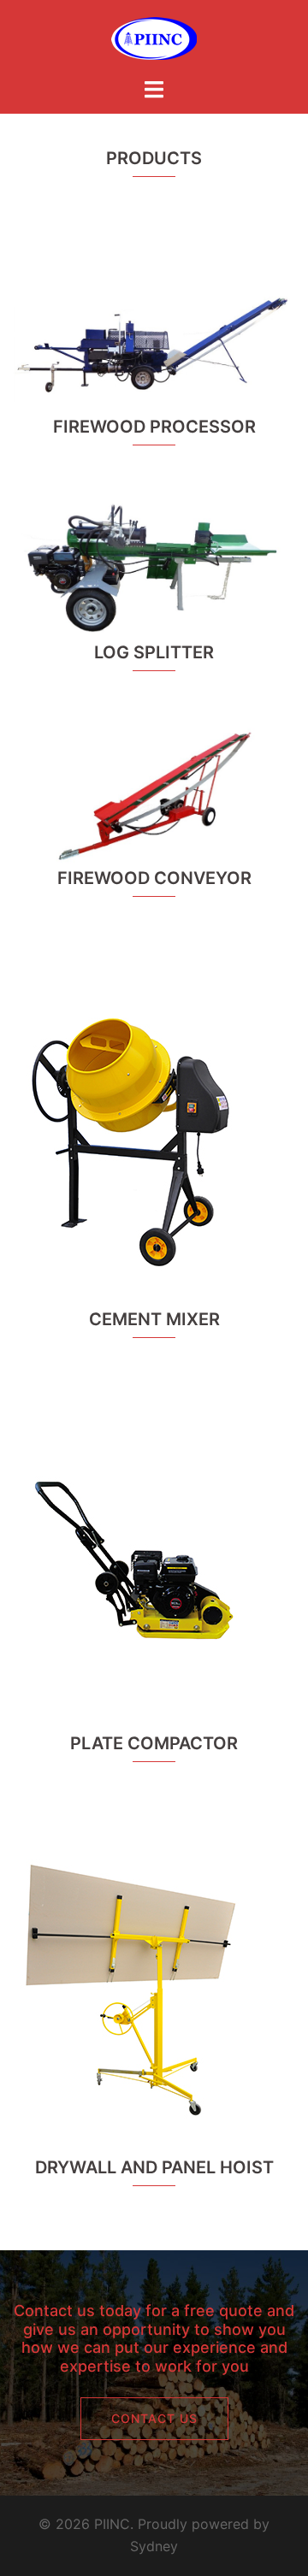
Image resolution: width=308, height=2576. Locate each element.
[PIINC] (154, 37)
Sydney (154, 2546)
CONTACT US (154, 2418)
